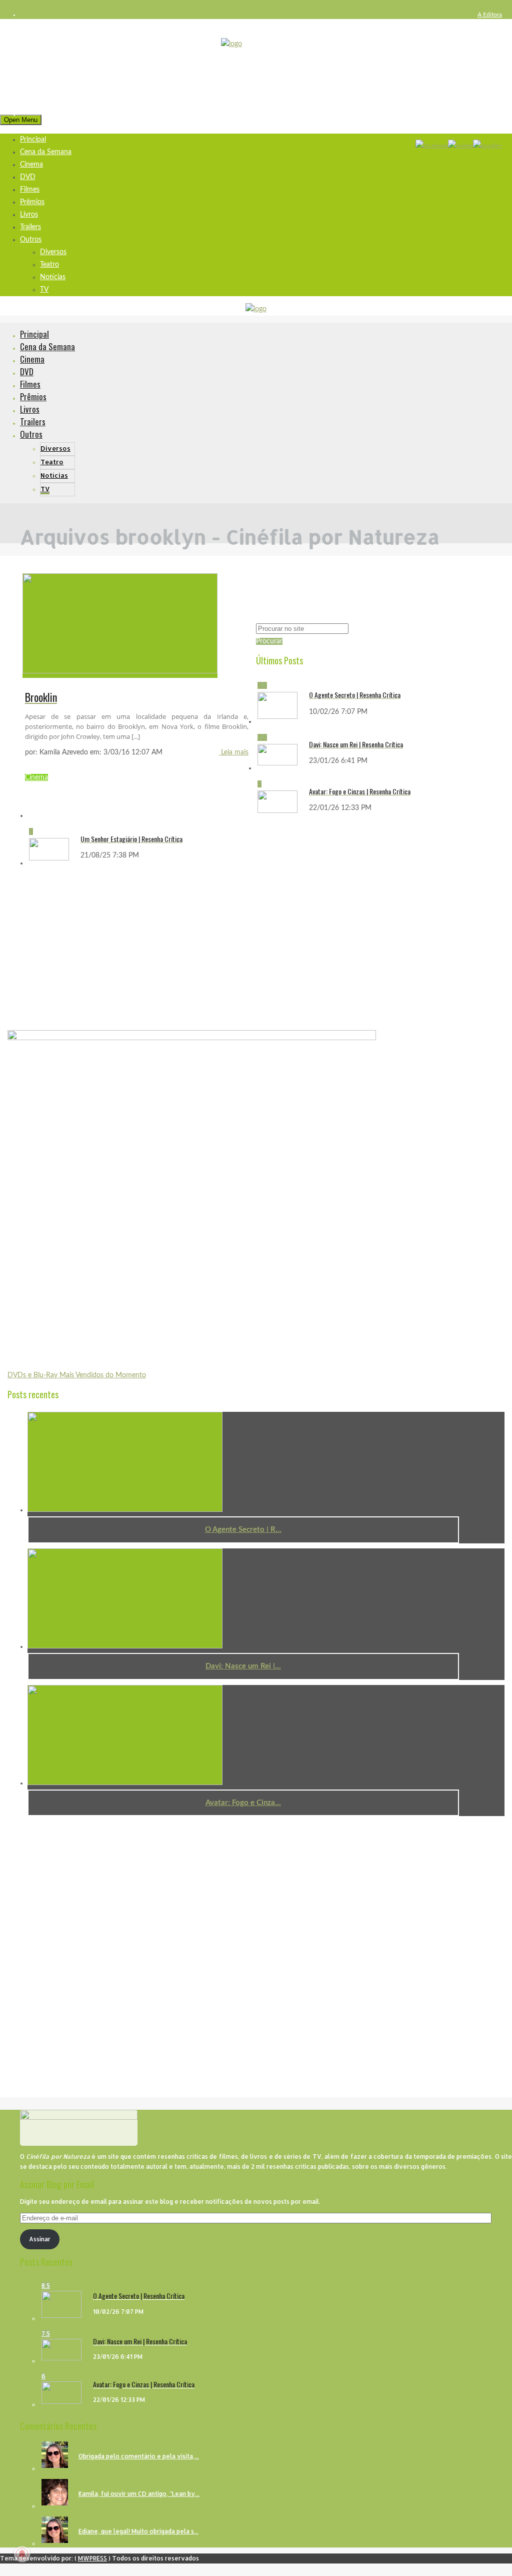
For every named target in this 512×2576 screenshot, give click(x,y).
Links (495, 40)
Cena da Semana (46, 152)
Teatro (49, 265)
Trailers (30, 227)
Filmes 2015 (486, 65)
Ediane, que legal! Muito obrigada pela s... (138, 2531)
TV (44, 290)
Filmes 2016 (486, 77)
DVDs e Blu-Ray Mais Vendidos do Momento (77, 1375)
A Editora (490, 15)
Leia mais (234, 752)
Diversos (53, 252)
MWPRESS (92, 2558)
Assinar (40, 2239)
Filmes (30, 190)
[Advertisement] (82, 949)
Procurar (269, 641)
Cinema (31, 165)
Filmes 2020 (486, 127)
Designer (490, 27)
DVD (28, 177)
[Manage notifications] (22, 2554)
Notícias (53, 277)
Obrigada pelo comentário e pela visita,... (139, 2456)
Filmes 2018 (486, 102)
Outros (31, 240)
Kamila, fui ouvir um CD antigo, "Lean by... (139, 2494)
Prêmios (32, 202)
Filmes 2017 (486, 90)
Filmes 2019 (486, 115)
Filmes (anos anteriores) (471, 52)
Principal (34, 334)
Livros (29, 215)
